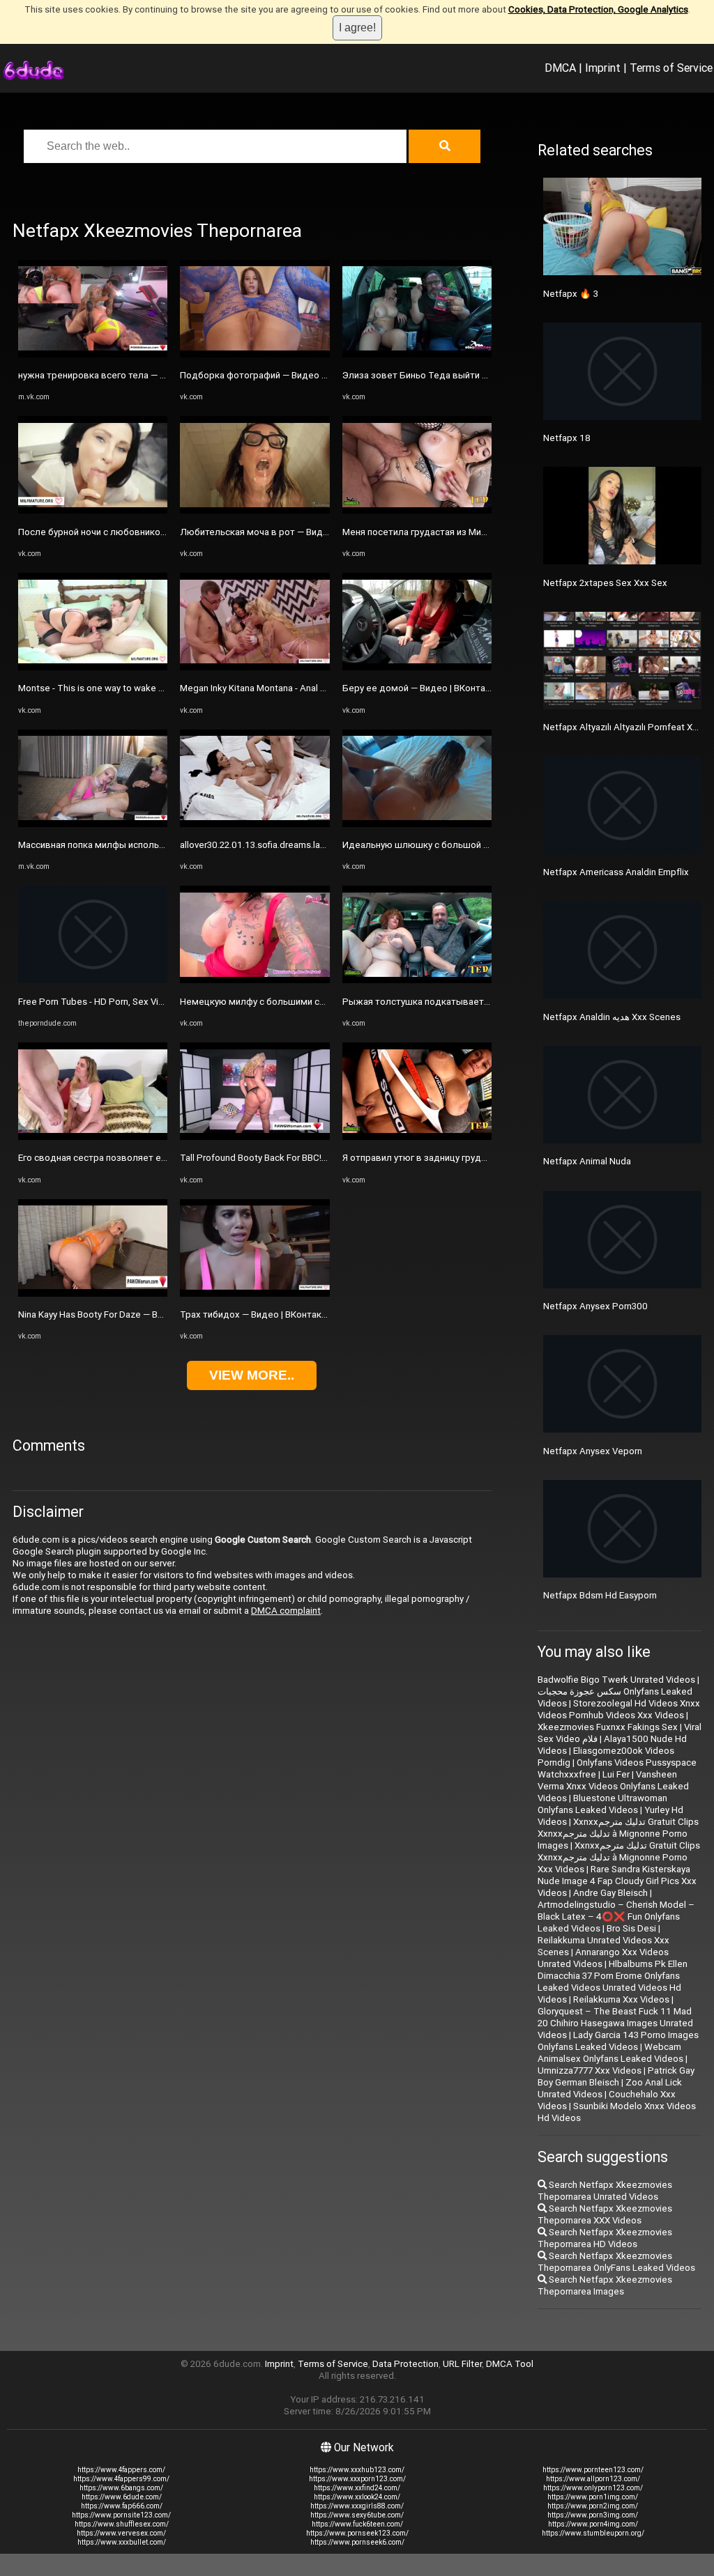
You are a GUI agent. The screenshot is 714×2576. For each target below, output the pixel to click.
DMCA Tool (510, 2364)
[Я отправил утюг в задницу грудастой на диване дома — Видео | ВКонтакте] (417, 1137)
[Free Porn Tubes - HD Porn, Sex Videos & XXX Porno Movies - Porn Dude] (93, 980)
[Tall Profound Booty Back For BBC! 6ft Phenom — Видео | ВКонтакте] (255, 1137)
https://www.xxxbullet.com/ (122, 2542)
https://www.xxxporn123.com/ (357, 2479)
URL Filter (462, 2364)
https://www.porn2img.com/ (593, 2506)
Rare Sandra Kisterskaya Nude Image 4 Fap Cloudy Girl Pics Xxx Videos (617, 1881)
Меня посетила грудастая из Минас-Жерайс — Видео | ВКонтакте (483, 532)
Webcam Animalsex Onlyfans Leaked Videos (610, 2053)
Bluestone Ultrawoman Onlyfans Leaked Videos (602, 1804)
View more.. (252, 1375)
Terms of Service (671, 68)
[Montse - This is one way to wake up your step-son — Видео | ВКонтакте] (93, 667)
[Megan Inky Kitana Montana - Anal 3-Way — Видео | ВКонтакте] (255, 667)
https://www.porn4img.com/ (593, 2524)
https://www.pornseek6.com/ (357, 2542)
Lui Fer (616, 1774)
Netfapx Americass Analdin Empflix (616, 872)
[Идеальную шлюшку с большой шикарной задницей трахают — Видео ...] (417, 824)
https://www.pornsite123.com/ (121, 2515)
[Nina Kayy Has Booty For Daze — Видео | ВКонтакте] (93, 1294)
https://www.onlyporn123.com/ (593, 2488)
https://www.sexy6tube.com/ (357, 2515)
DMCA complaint (286, 1611)
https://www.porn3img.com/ (593, 2515)
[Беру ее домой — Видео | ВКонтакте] (417, 667)
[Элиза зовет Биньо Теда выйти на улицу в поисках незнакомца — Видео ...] (417, 354)
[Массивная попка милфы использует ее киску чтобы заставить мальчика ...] (93, 824)
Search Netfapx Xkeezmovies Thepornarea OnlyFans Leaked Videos (616, 2262)
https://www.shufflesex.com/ (122, 2524)
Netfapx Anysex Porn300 (595, 1306)
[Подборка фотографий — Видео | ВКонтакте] (255, 354)
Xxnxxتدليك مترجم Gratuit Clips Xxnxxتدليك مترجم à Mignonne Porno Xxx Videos (619, 1857)
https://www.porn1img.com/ (593, 2497)
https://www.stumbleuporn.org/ (593, 2533)
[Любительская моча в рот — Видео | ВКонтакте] (255, 510)
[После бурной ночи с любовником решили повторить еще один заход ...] (93, 510)
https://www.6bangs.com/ (121, 2488)
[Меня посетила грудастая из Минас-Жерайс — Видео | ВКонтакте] (417, 510)
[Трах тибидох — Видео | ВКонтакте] (255, 1294)
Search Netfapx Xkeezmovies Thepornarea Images (605, 2285)
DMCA (560, 68)
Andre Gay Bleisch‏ (610, 1893)
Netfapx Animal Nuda (587, 1161)
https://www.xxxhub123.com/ (357, 2470)
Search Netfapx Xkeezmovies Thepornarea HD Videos (605, 2238)
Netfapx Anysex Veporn (593, 1451)
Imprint (603, 68)
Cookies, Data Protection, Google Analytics (598, 9)
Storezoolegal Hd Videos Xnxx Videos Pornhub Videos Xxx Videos (619, 1709)
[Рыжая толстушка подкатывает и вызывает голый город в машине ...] (417, 980)
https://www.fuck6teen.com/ (357, 2524)
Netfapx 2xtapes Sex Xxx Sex (605, 583)
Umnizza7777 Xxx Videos (590, 2070)
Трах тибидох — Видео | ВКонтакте (256, 1314)
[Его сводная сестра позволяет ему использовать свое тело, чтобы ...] (93, 1137)
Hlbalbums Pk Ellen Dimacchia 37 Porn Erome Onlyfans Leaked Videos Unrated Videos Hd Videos (613, 1982)
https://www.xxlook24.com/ (357, 2497)
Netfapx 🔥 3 (571, 294)
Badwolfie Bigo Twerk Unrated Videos (616, 1680)
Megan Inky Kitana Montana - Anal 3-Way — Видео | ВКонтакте (308, 688)
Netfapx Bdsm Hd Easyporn (600, 1595)
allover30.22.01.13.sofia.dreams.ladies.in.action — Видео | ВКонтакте (323, 845)
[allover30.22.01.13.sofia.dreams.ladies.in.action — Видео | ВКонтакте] (255, 824)
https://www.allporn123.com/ (593, 2479)
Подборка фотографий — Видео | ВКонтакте (276, 375)
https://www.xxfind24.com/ (357, 2488)
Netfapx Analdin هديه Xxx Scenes (612, 1017)
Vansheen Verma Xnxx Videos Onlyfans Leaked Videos (613, 1786)
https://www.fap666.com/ (122, 2506)
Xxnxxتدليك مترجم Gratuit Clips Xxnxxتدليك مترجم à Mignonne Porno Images (618, 1834)
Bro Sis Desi (631, 1928)
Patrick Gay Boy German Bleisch (616, 2076)
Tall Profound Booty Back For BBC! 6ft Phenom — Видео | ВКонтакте (322, 1158)
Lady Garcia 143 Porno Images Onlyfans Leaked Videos (618, 2041)
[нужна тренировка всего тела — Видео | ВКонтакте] (93, 354)
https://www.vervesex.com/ (121, 2533)
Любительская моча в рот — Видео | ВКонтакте (283, 532)
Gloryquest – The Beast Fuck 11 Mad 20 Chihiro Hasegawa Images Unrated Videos (615, 2023)
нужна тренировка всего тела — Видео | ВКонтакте (129, 375)
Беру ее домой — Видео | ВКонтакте (421, 688)
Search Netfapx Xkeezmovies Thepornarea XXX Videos (605, 2214)
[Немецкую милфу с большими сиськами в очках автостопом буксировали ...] (255, 980)
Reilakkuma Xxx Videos (621, 1999)
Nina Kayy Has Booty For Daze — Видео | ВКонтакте (125, 1314)
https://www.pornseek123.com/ (357, 2533)
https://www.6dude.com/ (122, 2497)
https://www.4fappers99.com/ (121, 2479)
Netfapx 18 (567, 438)
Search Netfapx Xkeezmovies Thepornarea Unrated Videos (605, 2191)
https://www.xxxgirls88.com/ (357, 2506)
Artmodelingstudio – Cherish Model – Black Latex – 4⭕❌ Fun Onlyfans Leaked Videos (616, 1916)
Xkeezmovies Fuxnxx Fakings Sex (608, 1727)
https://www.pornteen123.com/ (593, 2470)
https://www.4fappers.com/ (121, 2470)
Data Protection (405, 2364)
